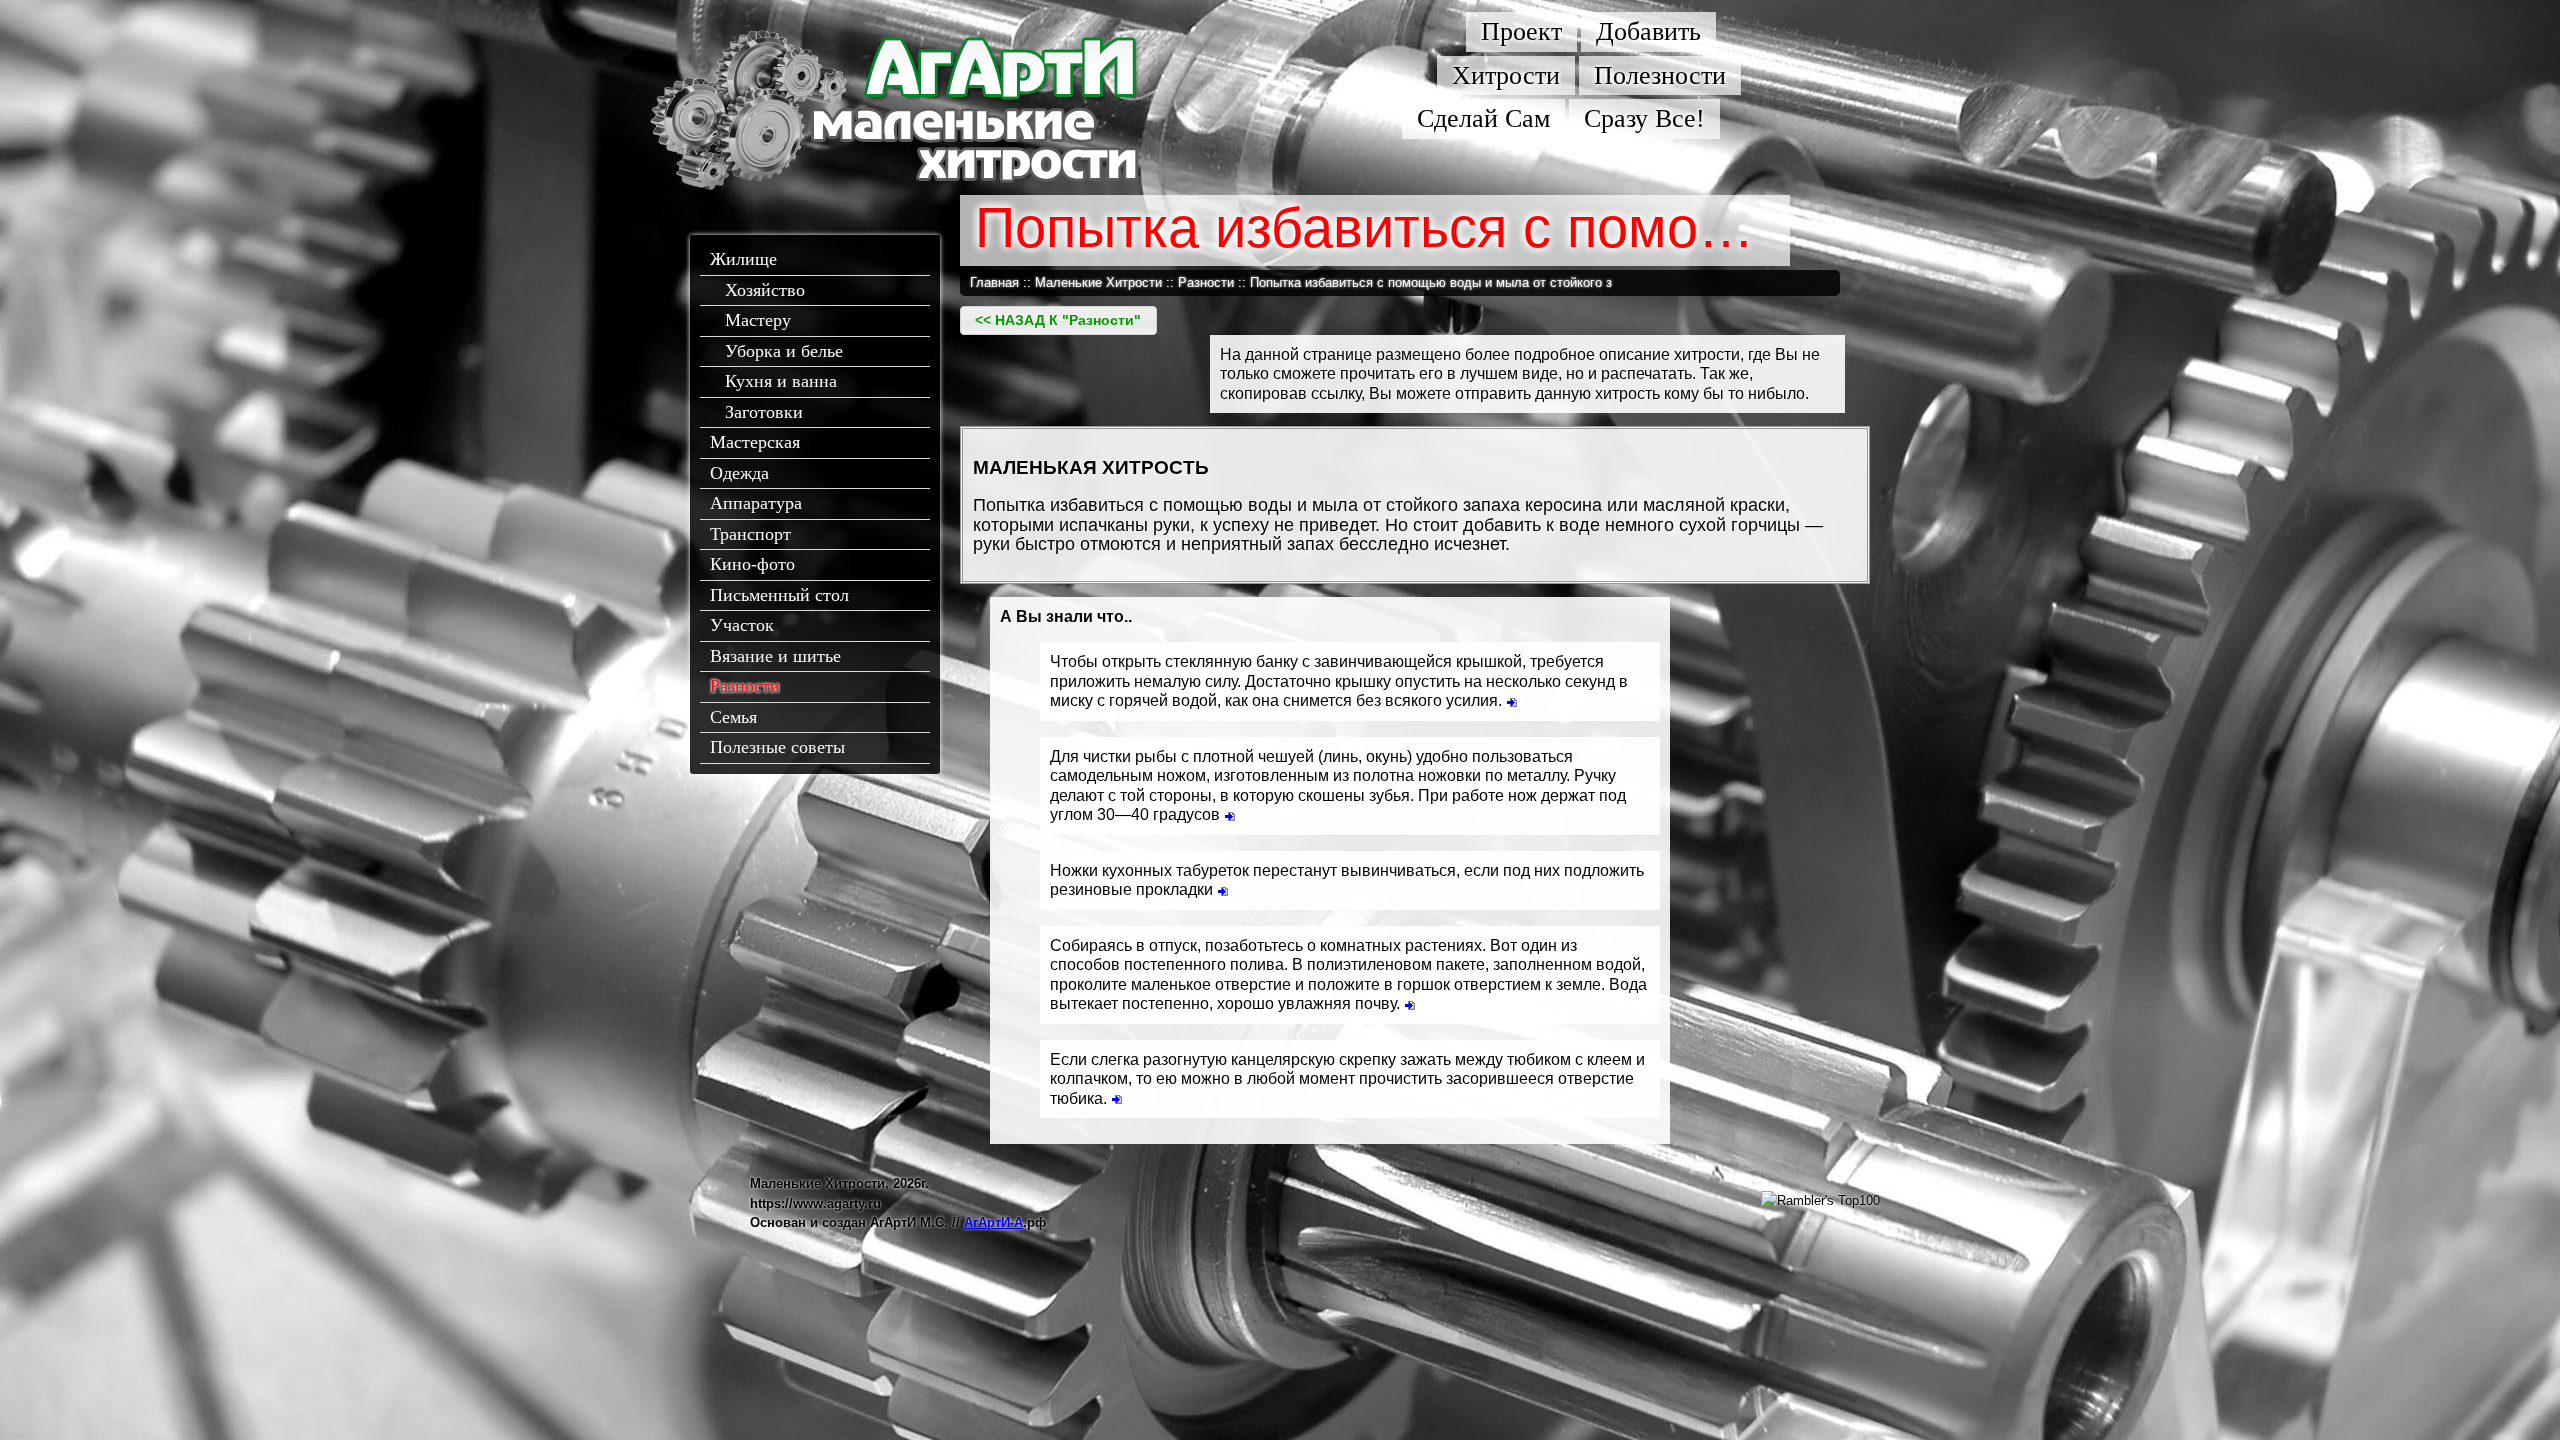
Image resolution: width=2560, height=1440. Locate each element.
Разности (745, 686)
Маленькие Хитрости (1098, 282)
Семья (733, 717)
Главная (994, 282)
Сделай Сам (1483, 118)
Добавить (1648, 31)
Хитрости (1506, 75)
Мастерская (755, 442)
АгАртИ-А (993, 1222)
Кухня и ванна (781, 381)
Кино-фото (752, 564)
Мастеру (758, 320)
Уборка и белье (784, 351)
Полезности (1660, 75)
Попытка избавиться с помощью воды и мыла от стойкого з (1431, 282)
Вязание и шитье (775, 656)
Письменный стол (779, 595)
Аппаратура (756, 503)
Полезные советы (777, 747)
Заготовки (764, 412)
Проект (1521, 31)
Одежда (739, 473)
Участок (742, 625)
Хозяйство (765, 290)
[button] (1058, 320)
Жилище (743, 259)
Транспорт (750, 534)
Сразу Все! (1644, 118)
